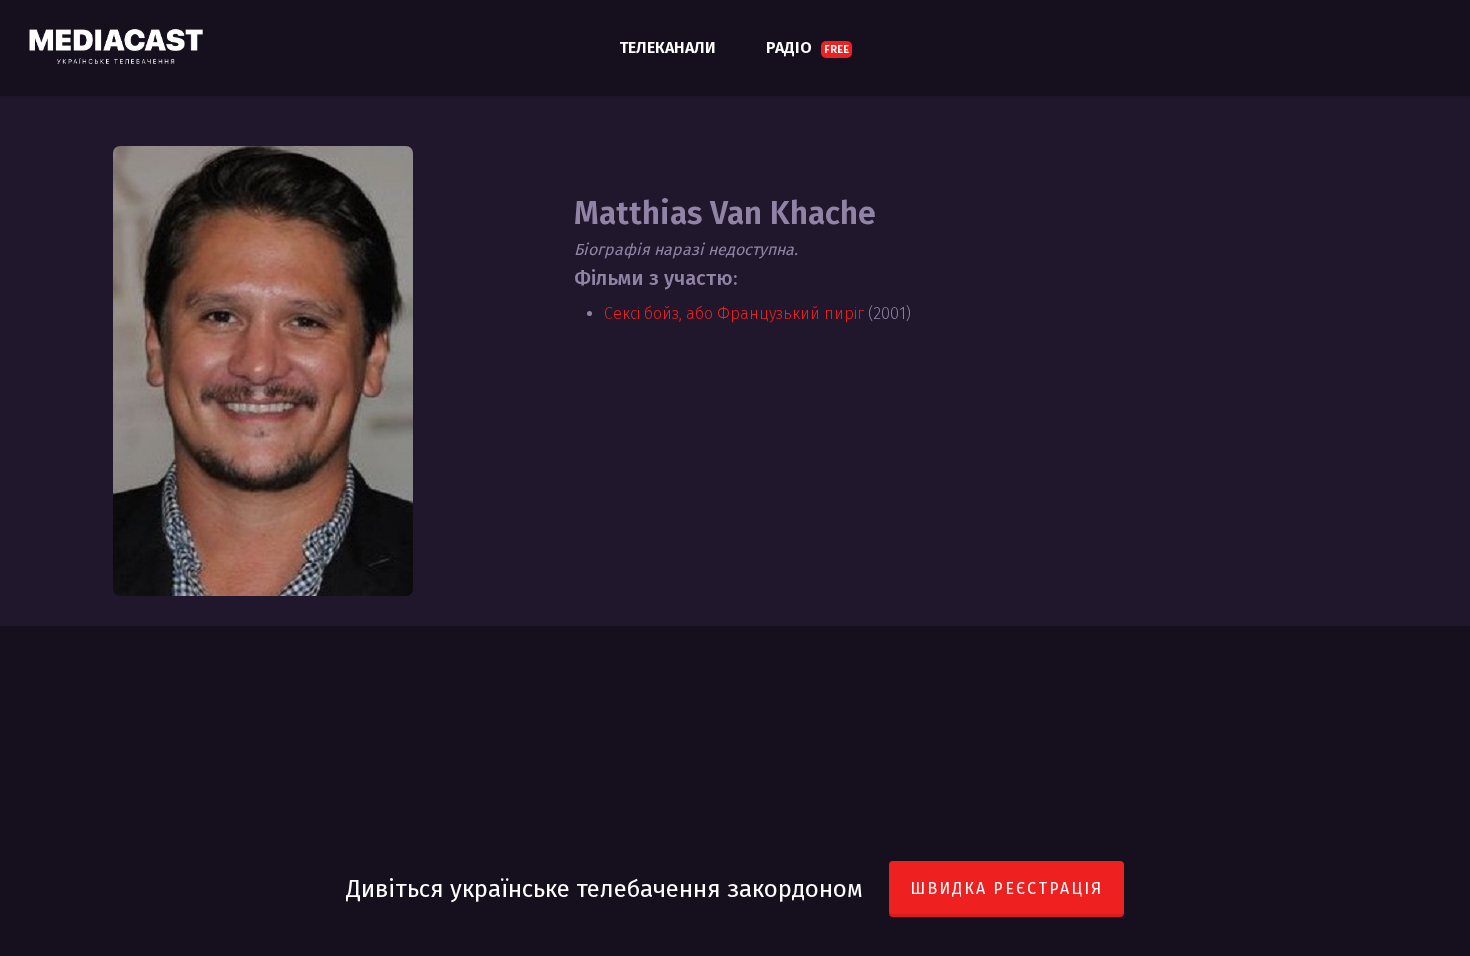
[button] (1432, 10)
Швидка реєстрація (1006, 888)
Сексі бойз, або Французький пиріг (734, 313)
